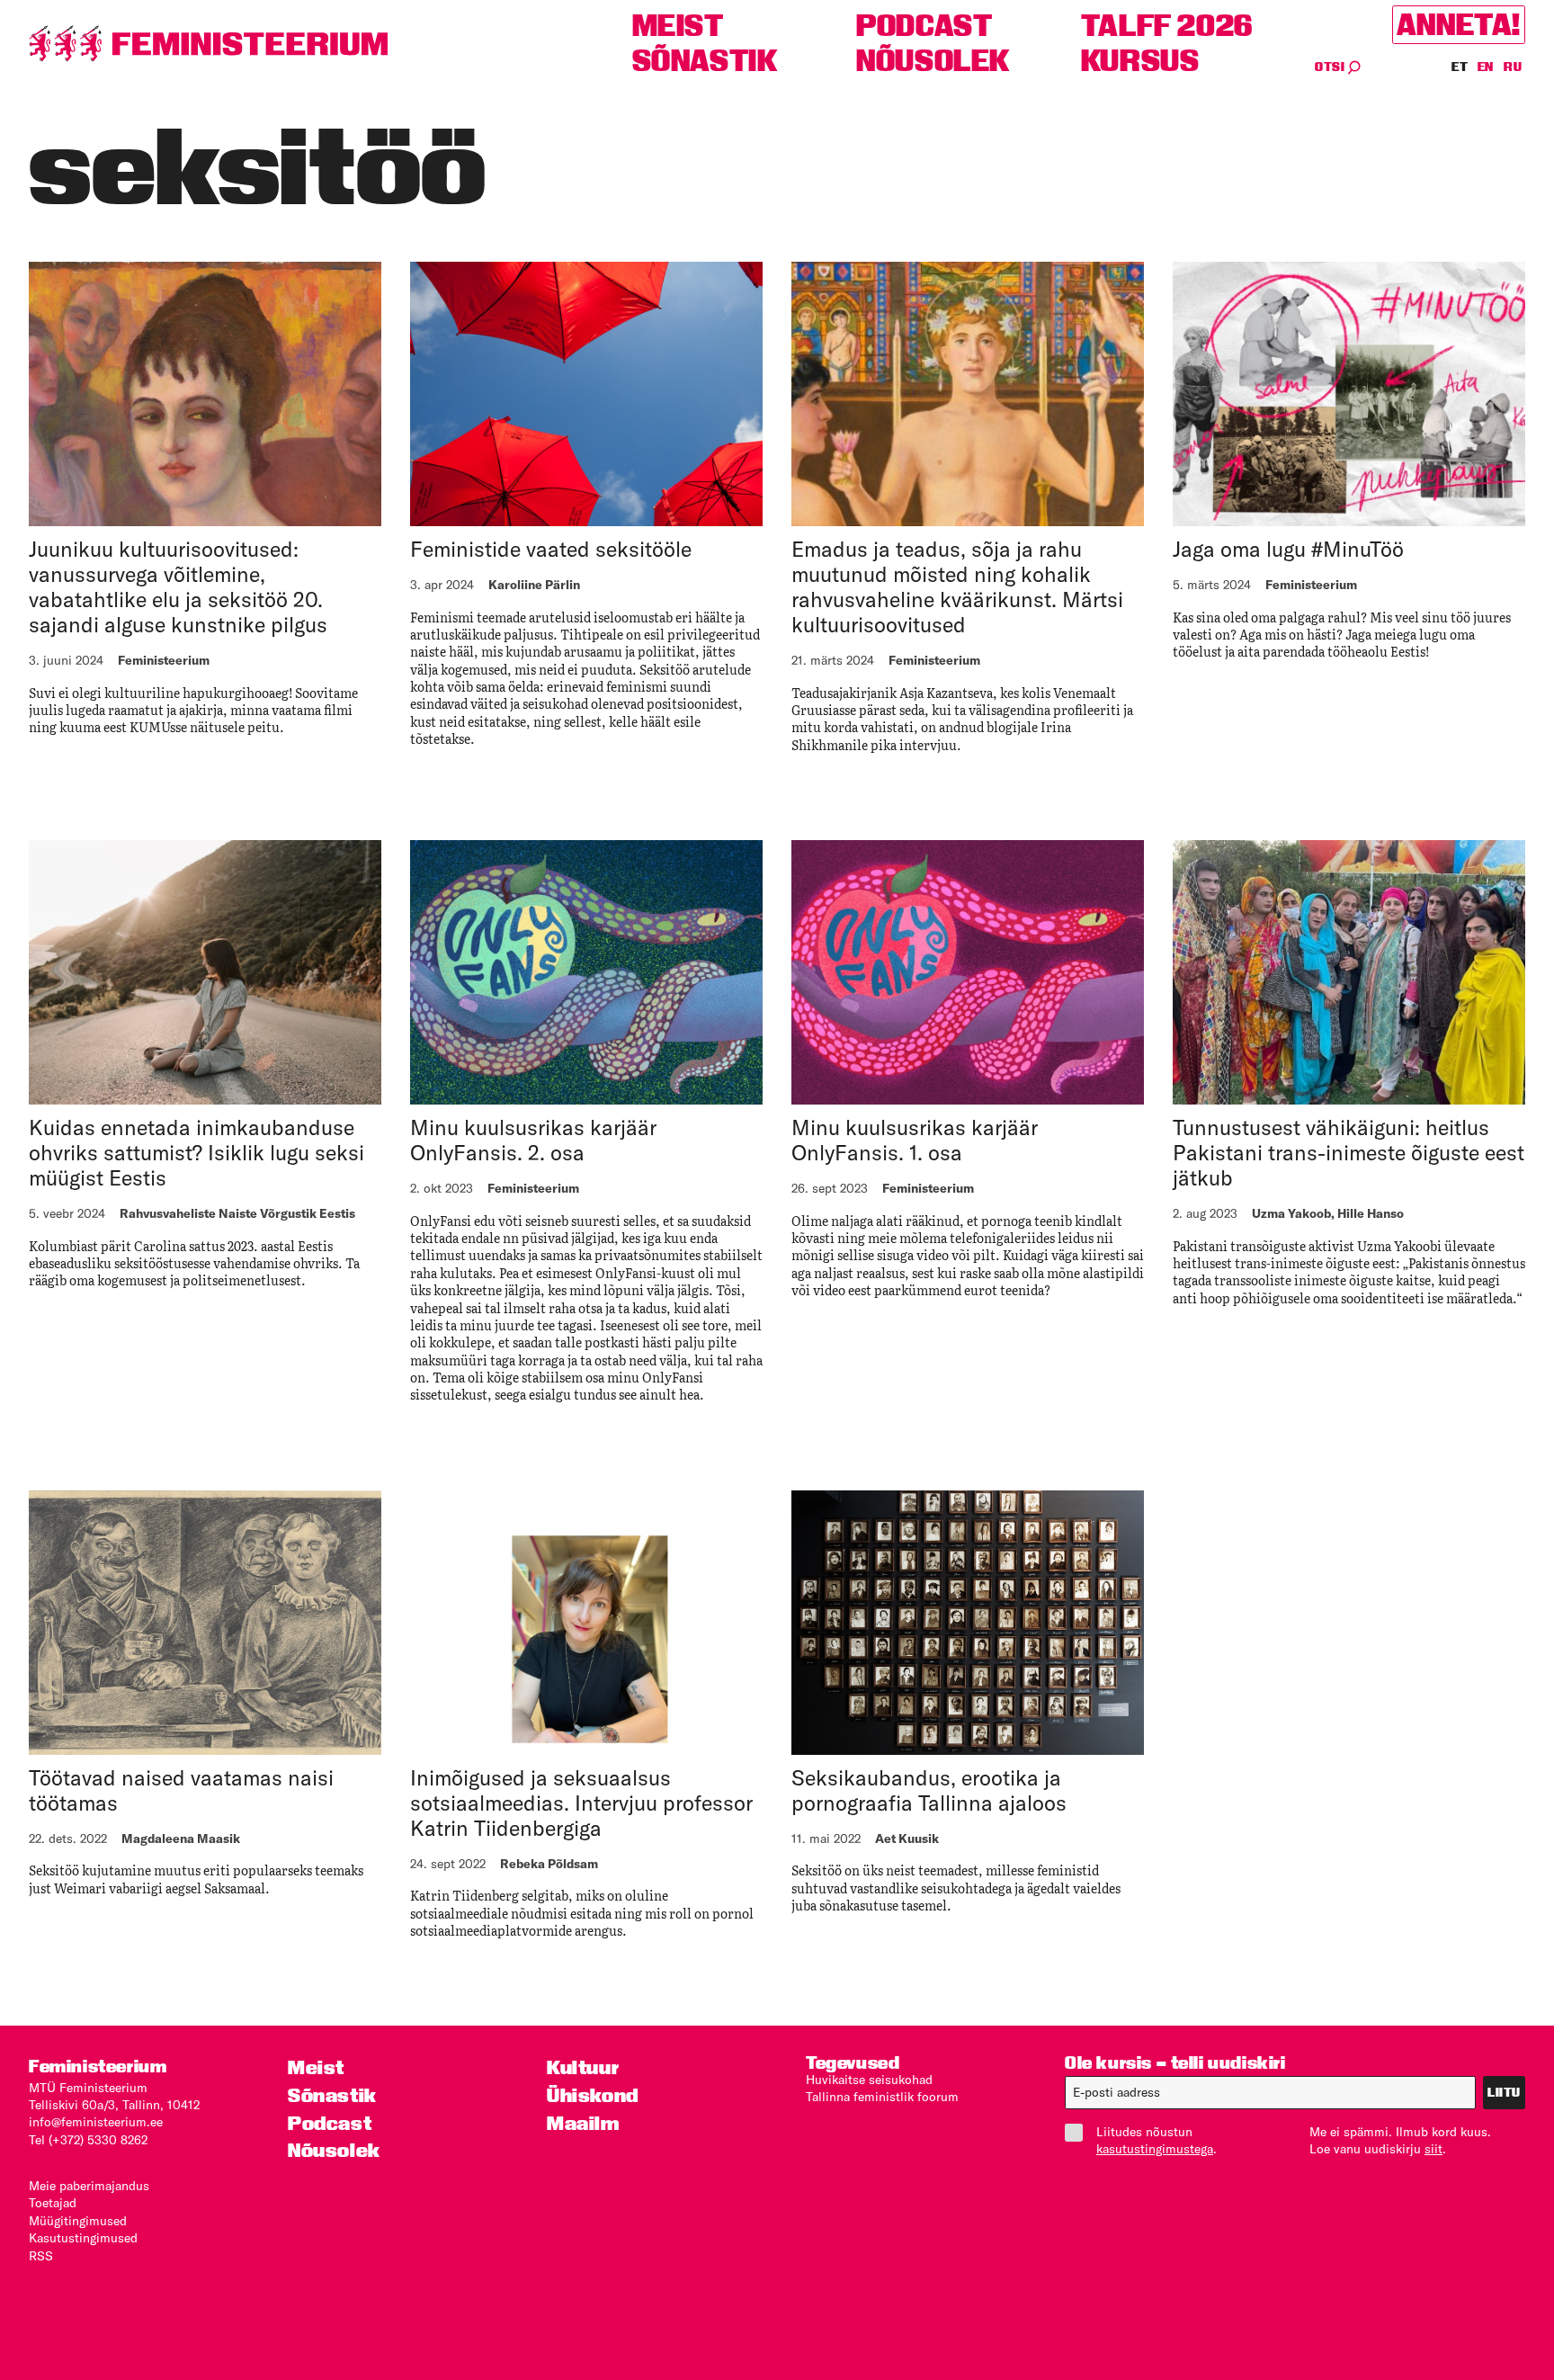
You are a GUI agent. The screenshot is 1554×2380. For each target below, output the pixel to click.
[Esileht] (209, 44)
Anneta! (1459, 25)
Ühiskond (593, 2095)
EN (1487, 67)
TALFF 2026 (1167, 26)
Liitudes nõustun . (1157, 2140)
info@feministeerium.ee (96, 2122)
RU (1513, 67)
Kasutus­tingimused (83, 2238)
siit (1433, 2149)
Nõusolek (933, 61)
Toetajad (53, 2203)
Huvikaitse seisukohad (869, 2080)
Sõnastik (705, 61)
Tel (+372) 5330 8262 (88, 2140)
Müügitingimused (78, 2221)
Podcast (924, 26)
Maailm (583, 2123)
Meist (678, 26)
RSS (41, 2256)
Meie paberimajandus (89, 2186)
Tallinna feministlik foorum (882, 2097)
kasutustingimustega (1155, 2149)
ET (1460, 67)
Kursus (1140, 61)
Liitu (1504, 2092)
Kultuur (583, 2067)
